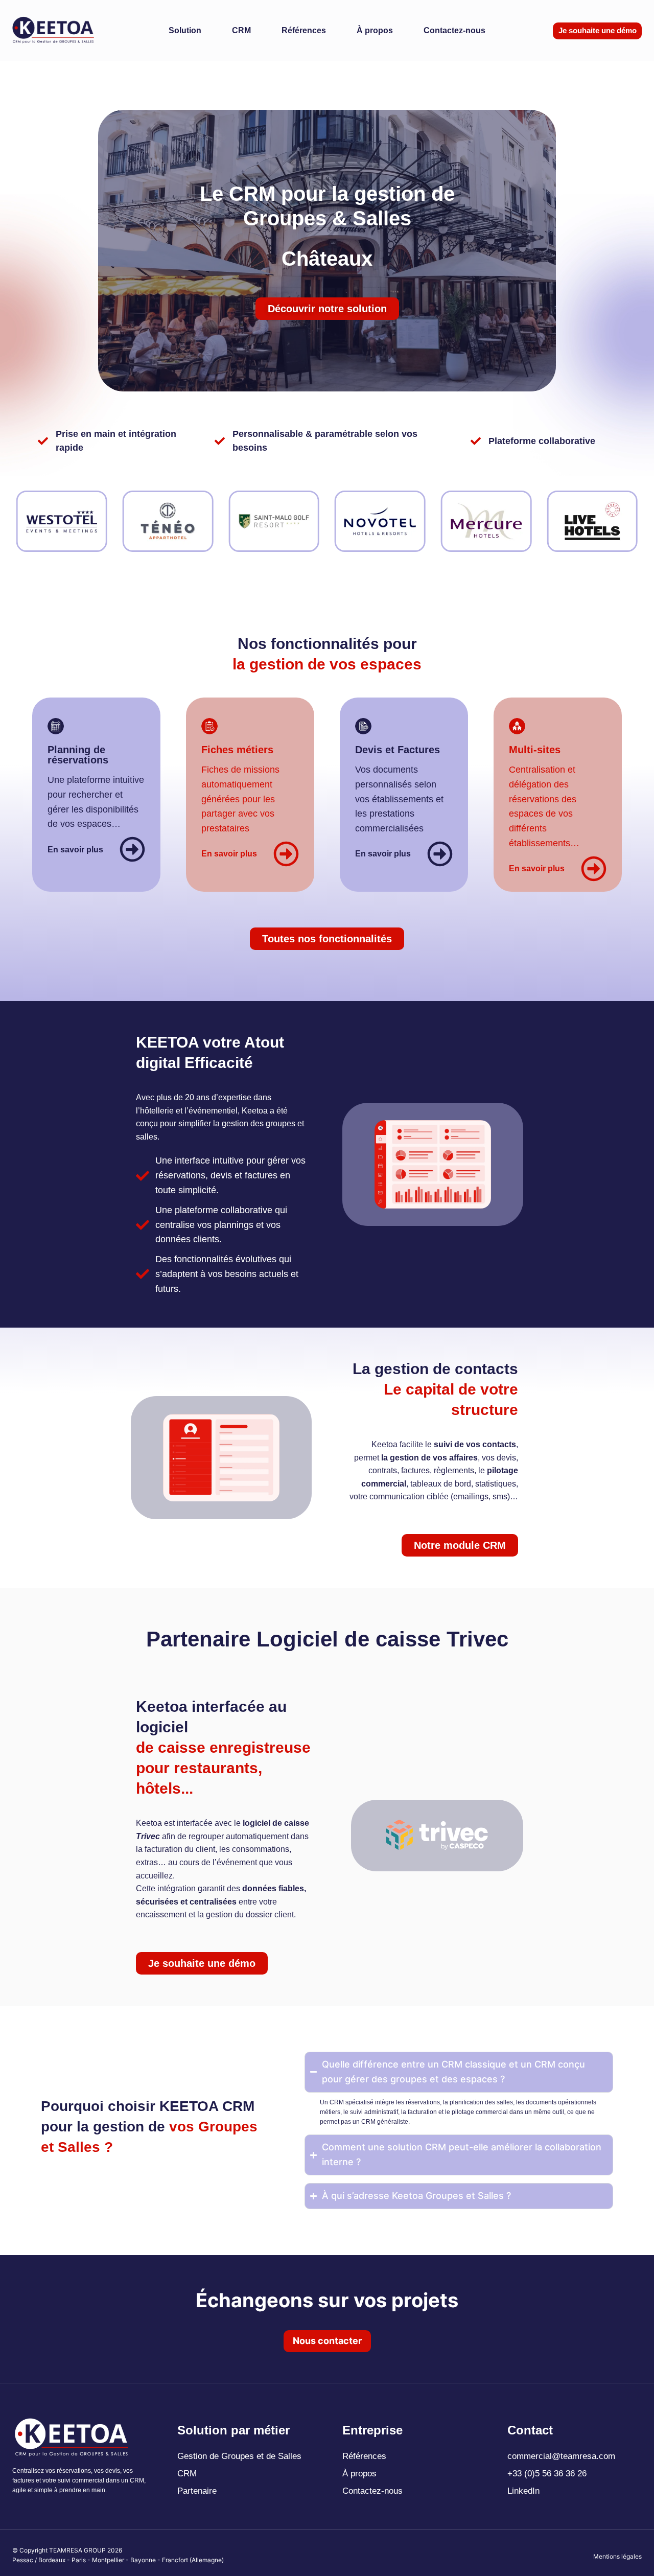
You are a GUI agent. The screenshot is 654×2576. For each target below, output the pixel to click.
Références (304, 30)
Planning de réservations (78, 755)
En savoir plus (75, 850)
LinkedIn (523, 2491)
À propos (375, 30)
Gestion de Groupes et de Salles (239, 2456)
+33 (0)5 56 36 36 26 (547, 2474)
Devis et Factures (398, 750)
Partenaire (197, 2491)
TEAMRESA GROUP (77, 2550)
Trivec (148, 1836)
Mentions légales (617, 2556)
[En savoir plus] (132, 849)
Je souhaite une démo (598, 30)
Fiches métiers (237, 750)
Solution (185, 30)
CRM (241, 30)
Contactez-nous (454, 30)
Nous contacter (327, 2341)
